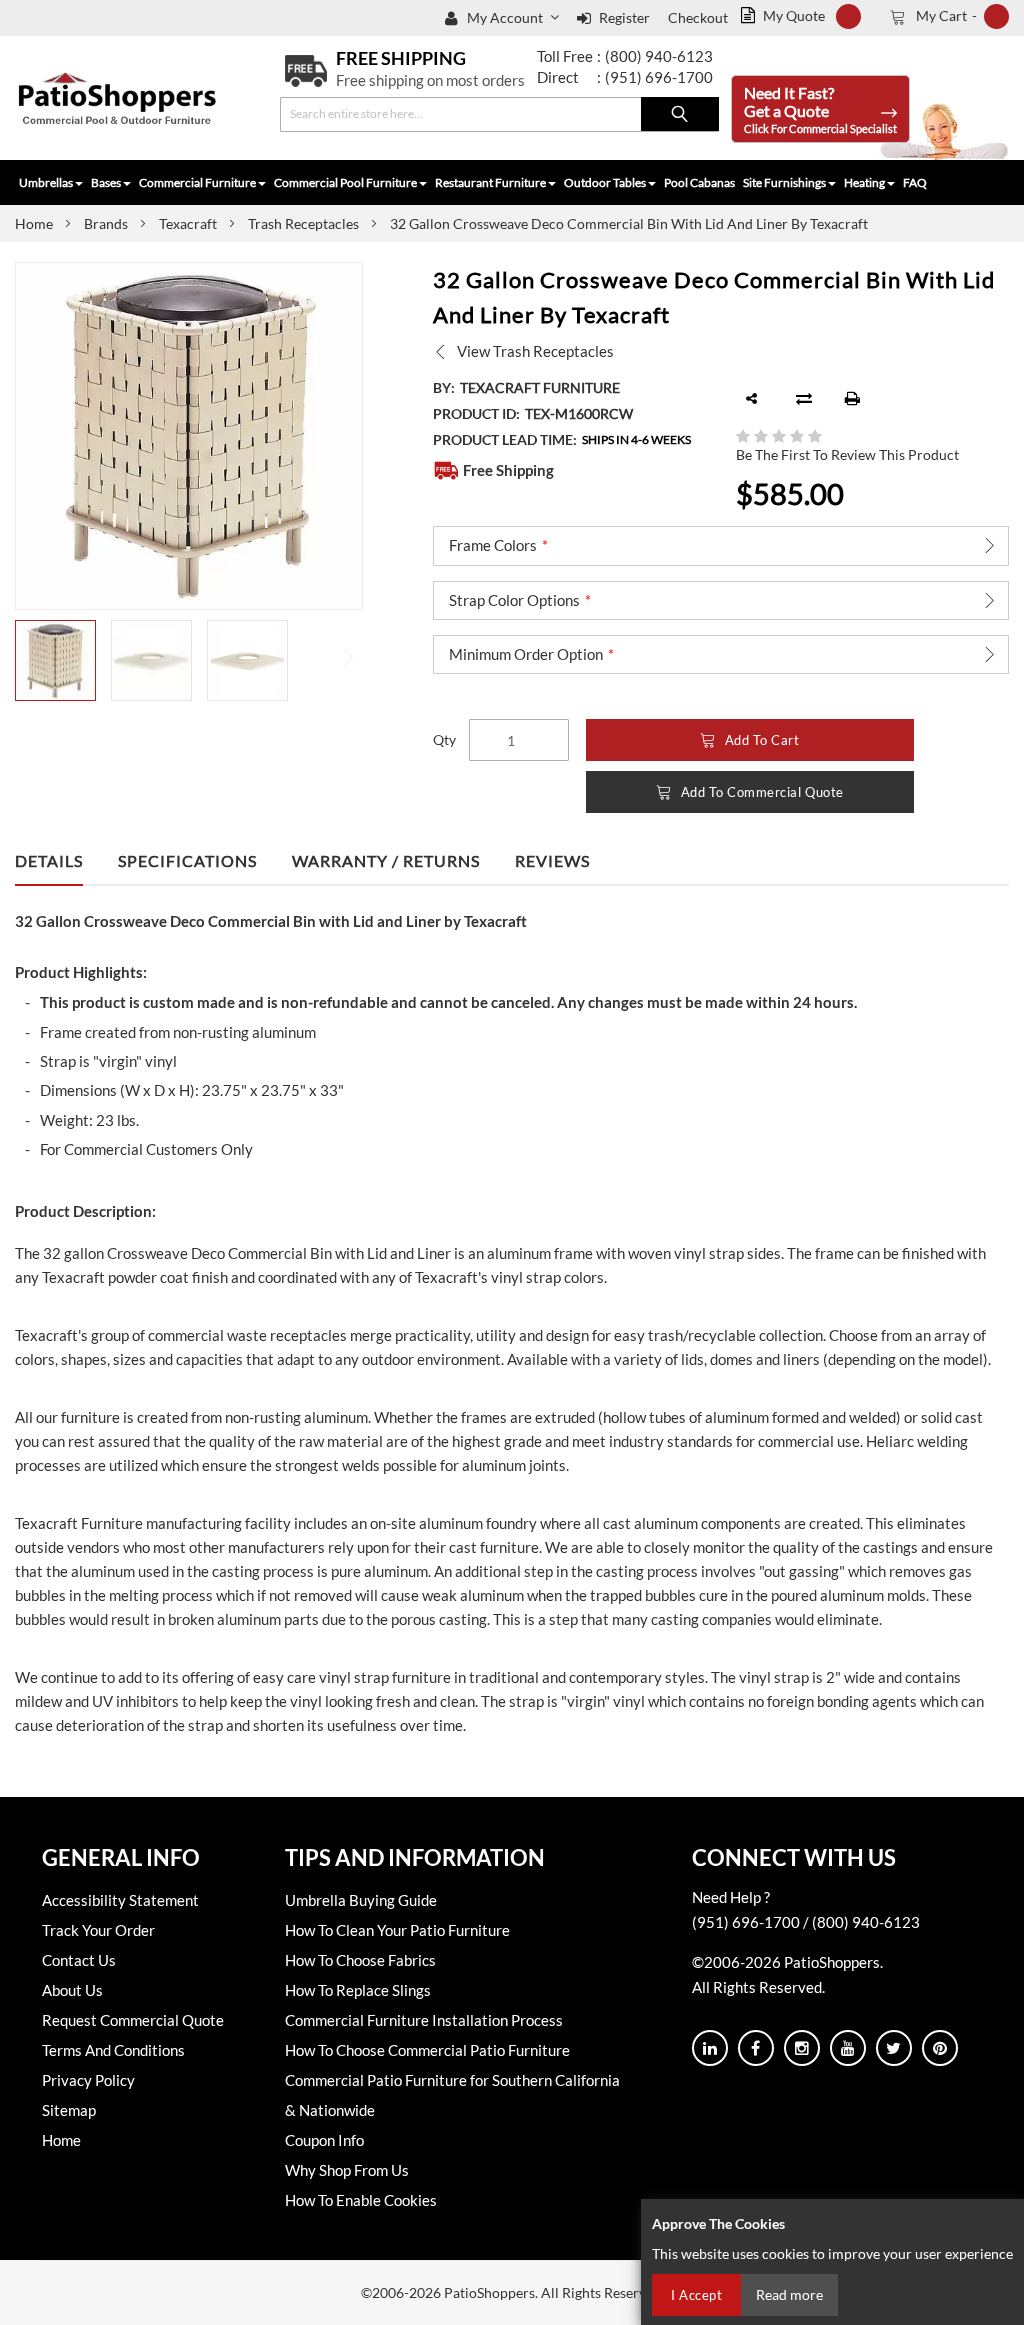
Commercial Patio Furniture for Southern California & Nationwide (452, 2095)
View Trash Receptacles (535, 351)
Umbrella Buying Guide (361, 1900)
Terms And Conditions (113, 2050)
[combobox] (499, 114)
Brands (106, 223)
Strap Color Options (514, 600)
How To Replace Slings (358, 1990)
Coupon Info (324, 2140)
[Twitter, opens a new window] (894, 2048)
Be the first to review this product (847, 454)
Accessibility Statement (120, 1900)
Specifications (187, 860)
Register (624, 17)
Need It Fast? (820, 109)
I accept (696, 2295)
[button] (515, 18)
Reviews (552, 860)
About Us (72, 1990)
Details (49, 860)
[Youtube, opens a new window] (848, 2048)
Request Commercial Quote (133, 2020)
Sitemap (69, 2110)
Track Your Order (98, 1930)
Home (34, 223)
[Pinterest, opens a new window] (940, 2048)
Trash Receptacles (303, 223)
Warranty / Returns (386, 860)
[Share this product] (752, 399)
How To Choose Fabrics (360, 1960)
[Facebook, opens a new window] (756, 2048)
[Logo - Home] (117, 98)
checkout (698, 17)
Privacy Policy (88, 2080)
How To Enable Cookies (361, 2200)
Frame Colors (493, 545)
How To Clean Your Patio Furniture (397, 1930)
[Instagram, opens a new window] (802, 2048)
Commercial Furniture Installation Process (424, 2020)
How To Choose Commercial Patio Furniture (427, 2050)
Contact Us (79, 1960)
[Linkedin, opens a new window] (710, 2048)
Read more (789, 2294)
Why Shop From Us (347, 2170)
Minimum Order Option (526, 654)
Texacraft (188, 223)
